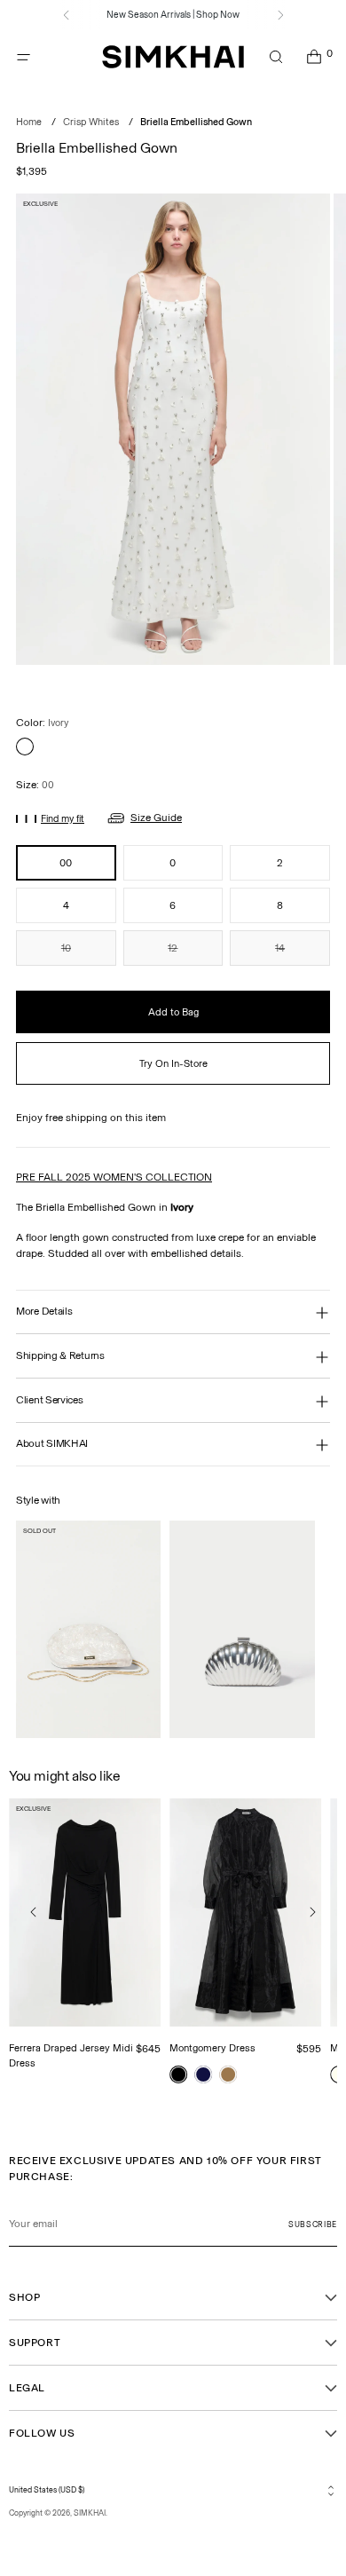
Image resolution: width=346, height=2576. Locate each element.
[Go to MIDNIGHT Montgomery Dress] (203, 2074)
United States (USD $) (47, 2490)
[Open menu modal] (24, 57)
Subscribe (313, 2224)
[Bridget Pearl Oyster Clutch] (88, 1629)
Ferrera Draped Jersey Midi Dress (71, 2055)
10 (66, 948)
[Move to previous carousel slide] (34, 1912)
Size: (35, 785)
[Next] (280, 15)
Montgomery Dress (212, 2048)
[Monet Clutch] (242, 1629)
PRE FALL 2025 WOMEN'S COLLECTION (114, 1177)
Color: (42, 723)
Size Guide (156, 818)
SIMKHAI (90, 2513)
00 (66, 863)
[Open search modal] (275, 57)
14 (280, 948)
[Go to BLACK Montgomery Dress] (178, 2074)
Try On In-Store (173, 1063)
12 (173, 948)
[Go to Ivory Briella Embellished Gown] (25, 747)
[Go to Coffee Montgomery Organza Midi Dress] (228, 2074)
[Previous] (67, 15)
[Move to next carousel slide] (312, 1912)
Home (29, 122)
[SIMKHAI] (173, 57)
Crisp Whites (91, 122)
